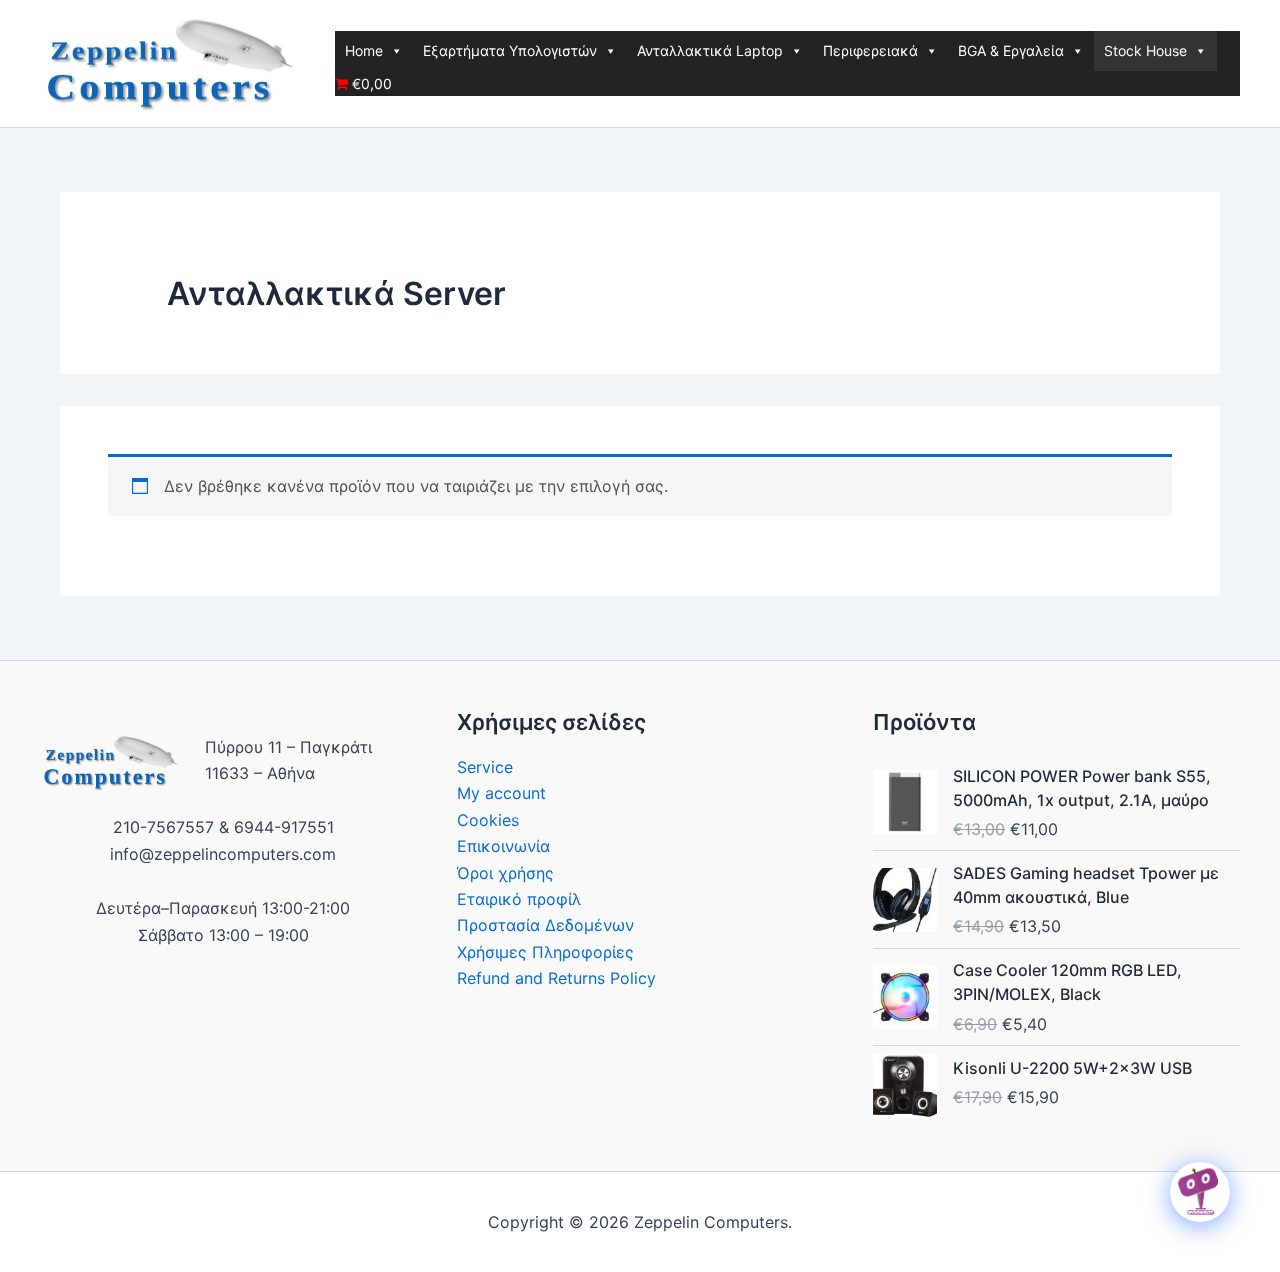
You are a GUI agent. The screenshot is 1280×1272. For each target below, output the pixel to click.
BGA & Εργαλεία (1011, 50)
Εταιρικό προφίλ (519, 899)
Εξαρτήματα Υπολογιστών (510, 50)
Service (485, 767)
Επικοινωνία (503, 846)
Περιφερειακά (870, 50)
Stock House (1145, 50)
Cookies (488, 820)
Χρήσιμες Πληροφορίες (545, 952)
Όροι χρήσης (505, 873)
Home (364, 50)
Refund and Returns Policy (556, 978)
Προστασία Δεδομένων (545, 925)
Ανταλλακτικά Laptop (710, 50)
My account (501, 793)
